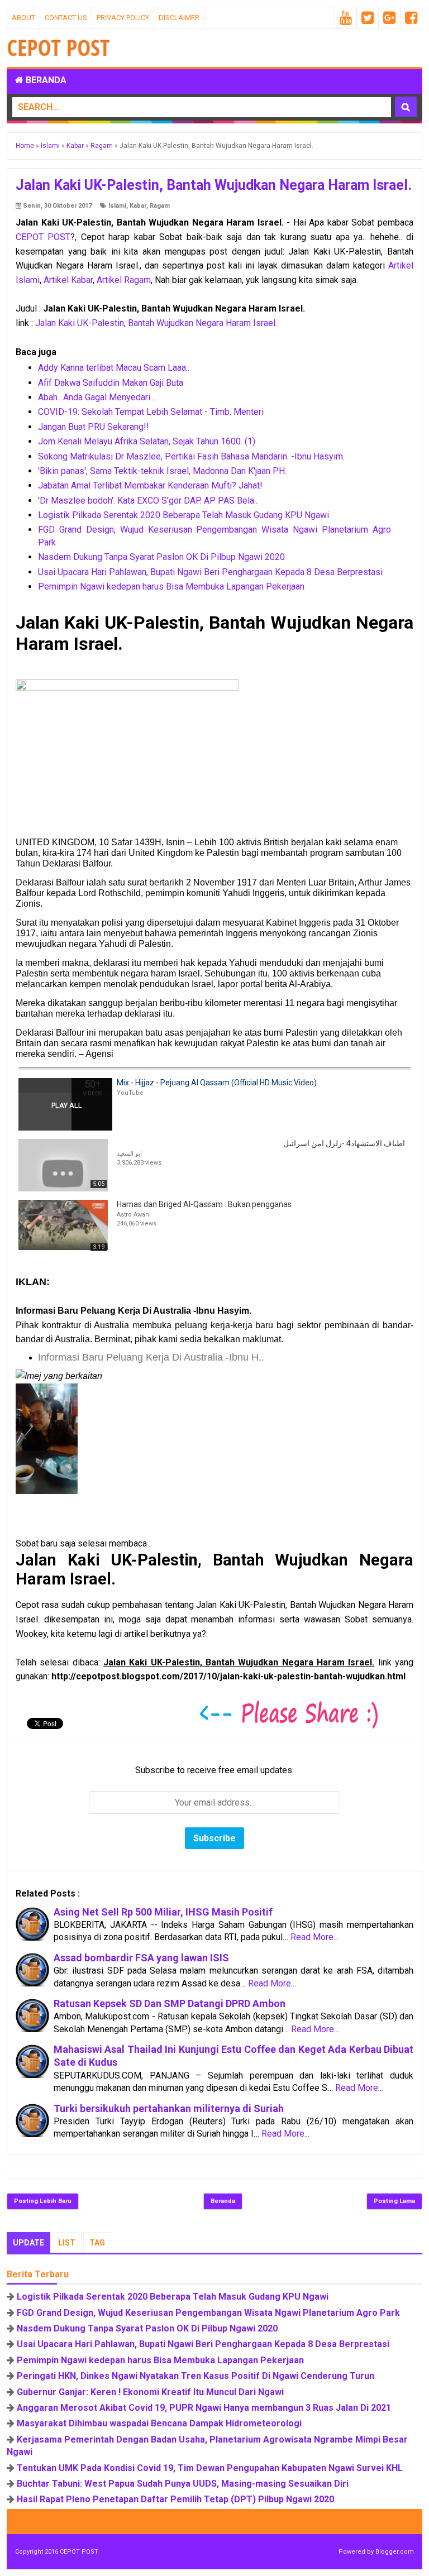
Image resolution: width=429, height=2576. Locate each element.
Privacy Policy (123, 18)
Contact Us (66, 18)
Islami (117, 206)
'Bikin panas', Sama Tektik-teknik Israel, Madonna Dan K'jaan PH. (162, 471)
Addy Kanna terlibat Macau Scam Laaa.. (114, 368)
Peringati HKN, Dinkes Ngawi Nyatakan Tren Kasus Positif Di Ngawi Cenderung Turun (196, 2376)
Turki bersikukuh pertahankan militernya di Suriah (169, 2108)
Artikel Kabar (68, 280)
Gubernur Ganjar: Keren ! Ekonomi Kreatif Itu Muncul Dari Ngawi (150, 2392)
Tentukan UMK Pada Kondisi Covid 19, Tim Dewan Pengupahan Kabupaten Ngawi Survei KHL (210, 2468)
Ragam (160, 206)
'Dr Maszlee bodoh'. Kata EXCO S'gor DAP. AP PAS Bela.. (148, 501)
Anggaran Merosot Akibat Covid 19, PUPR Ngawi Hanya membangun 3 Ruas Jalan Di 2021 (204, 2408)
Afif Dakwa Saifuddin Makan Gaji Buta (111, 383)
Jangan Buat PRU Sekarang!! (94, 427)
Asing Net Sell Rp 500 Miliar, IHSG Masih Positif (163, 1912)
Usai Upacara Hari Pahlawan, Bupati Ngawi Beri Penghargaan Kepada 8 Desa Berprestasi (210, 572)
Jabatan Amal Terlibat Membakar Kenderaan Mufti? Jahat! (150, 485)
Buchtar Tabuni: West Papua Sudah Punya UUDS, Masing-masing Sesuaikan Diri (183, 2484)
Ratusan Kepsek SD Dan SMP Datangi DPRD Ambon (170, 2003)
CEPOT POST (43, 237)
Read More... (314, 1937)
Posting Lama (394, 2201)
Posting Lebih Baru (43, 2201)
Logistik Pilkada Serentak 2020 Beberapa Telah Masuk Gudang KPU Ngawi (183, 515)
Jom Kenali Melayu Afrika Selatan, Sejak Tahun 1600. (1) (147, 441)
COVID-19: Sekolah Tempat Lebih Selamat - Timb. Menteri (151, 412)
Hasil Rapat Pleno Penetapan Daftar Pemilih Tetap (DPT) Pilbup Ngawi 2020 (175, 2499)
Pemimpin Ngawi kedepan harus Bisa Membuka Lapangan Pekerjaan (171, 586)
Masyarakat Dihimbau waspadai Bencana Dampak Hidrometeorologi (159, 2423)
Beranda (45, 80)
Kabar (138, 206)
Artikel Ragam (124, 280)
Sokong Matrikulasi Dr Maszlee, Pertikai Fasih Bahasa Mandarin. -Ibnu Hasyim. (191, 456)
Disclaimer (179, 18)
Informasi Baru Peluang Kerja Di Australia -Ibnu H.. (151, 1357)
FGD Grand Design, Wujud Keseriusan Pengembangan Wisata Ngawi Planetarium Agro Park (208, 2313)
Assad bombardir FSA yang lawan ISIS (141, 1958)
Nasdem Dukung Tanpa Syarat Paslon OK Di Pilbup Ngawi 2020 (161, 557)
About (23, 18)
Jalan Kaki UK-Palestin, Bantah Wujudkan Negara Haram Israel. (156, 323)
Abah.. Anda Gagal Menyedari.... (97, 397)
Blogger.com (395, 2552)
